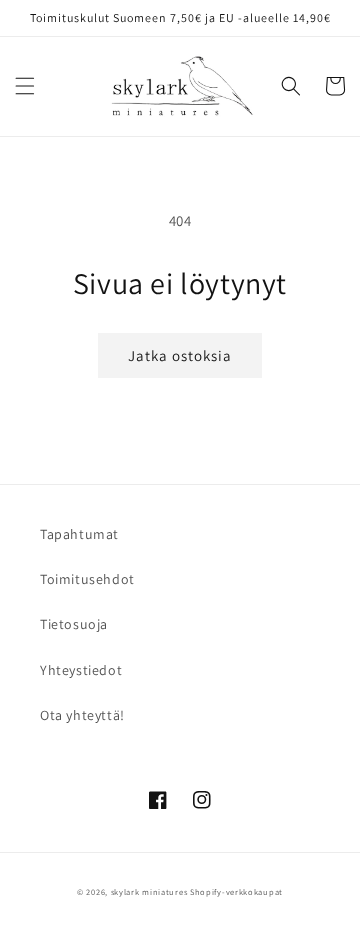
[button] (25, 86)
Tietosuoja (74, 624)
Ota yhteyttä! (82, 715)
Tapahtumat (79, 534)
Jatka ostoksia (180, 355)
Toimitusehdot (87, 579)
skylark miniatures (149, 891)
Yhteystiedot (81, 670)
